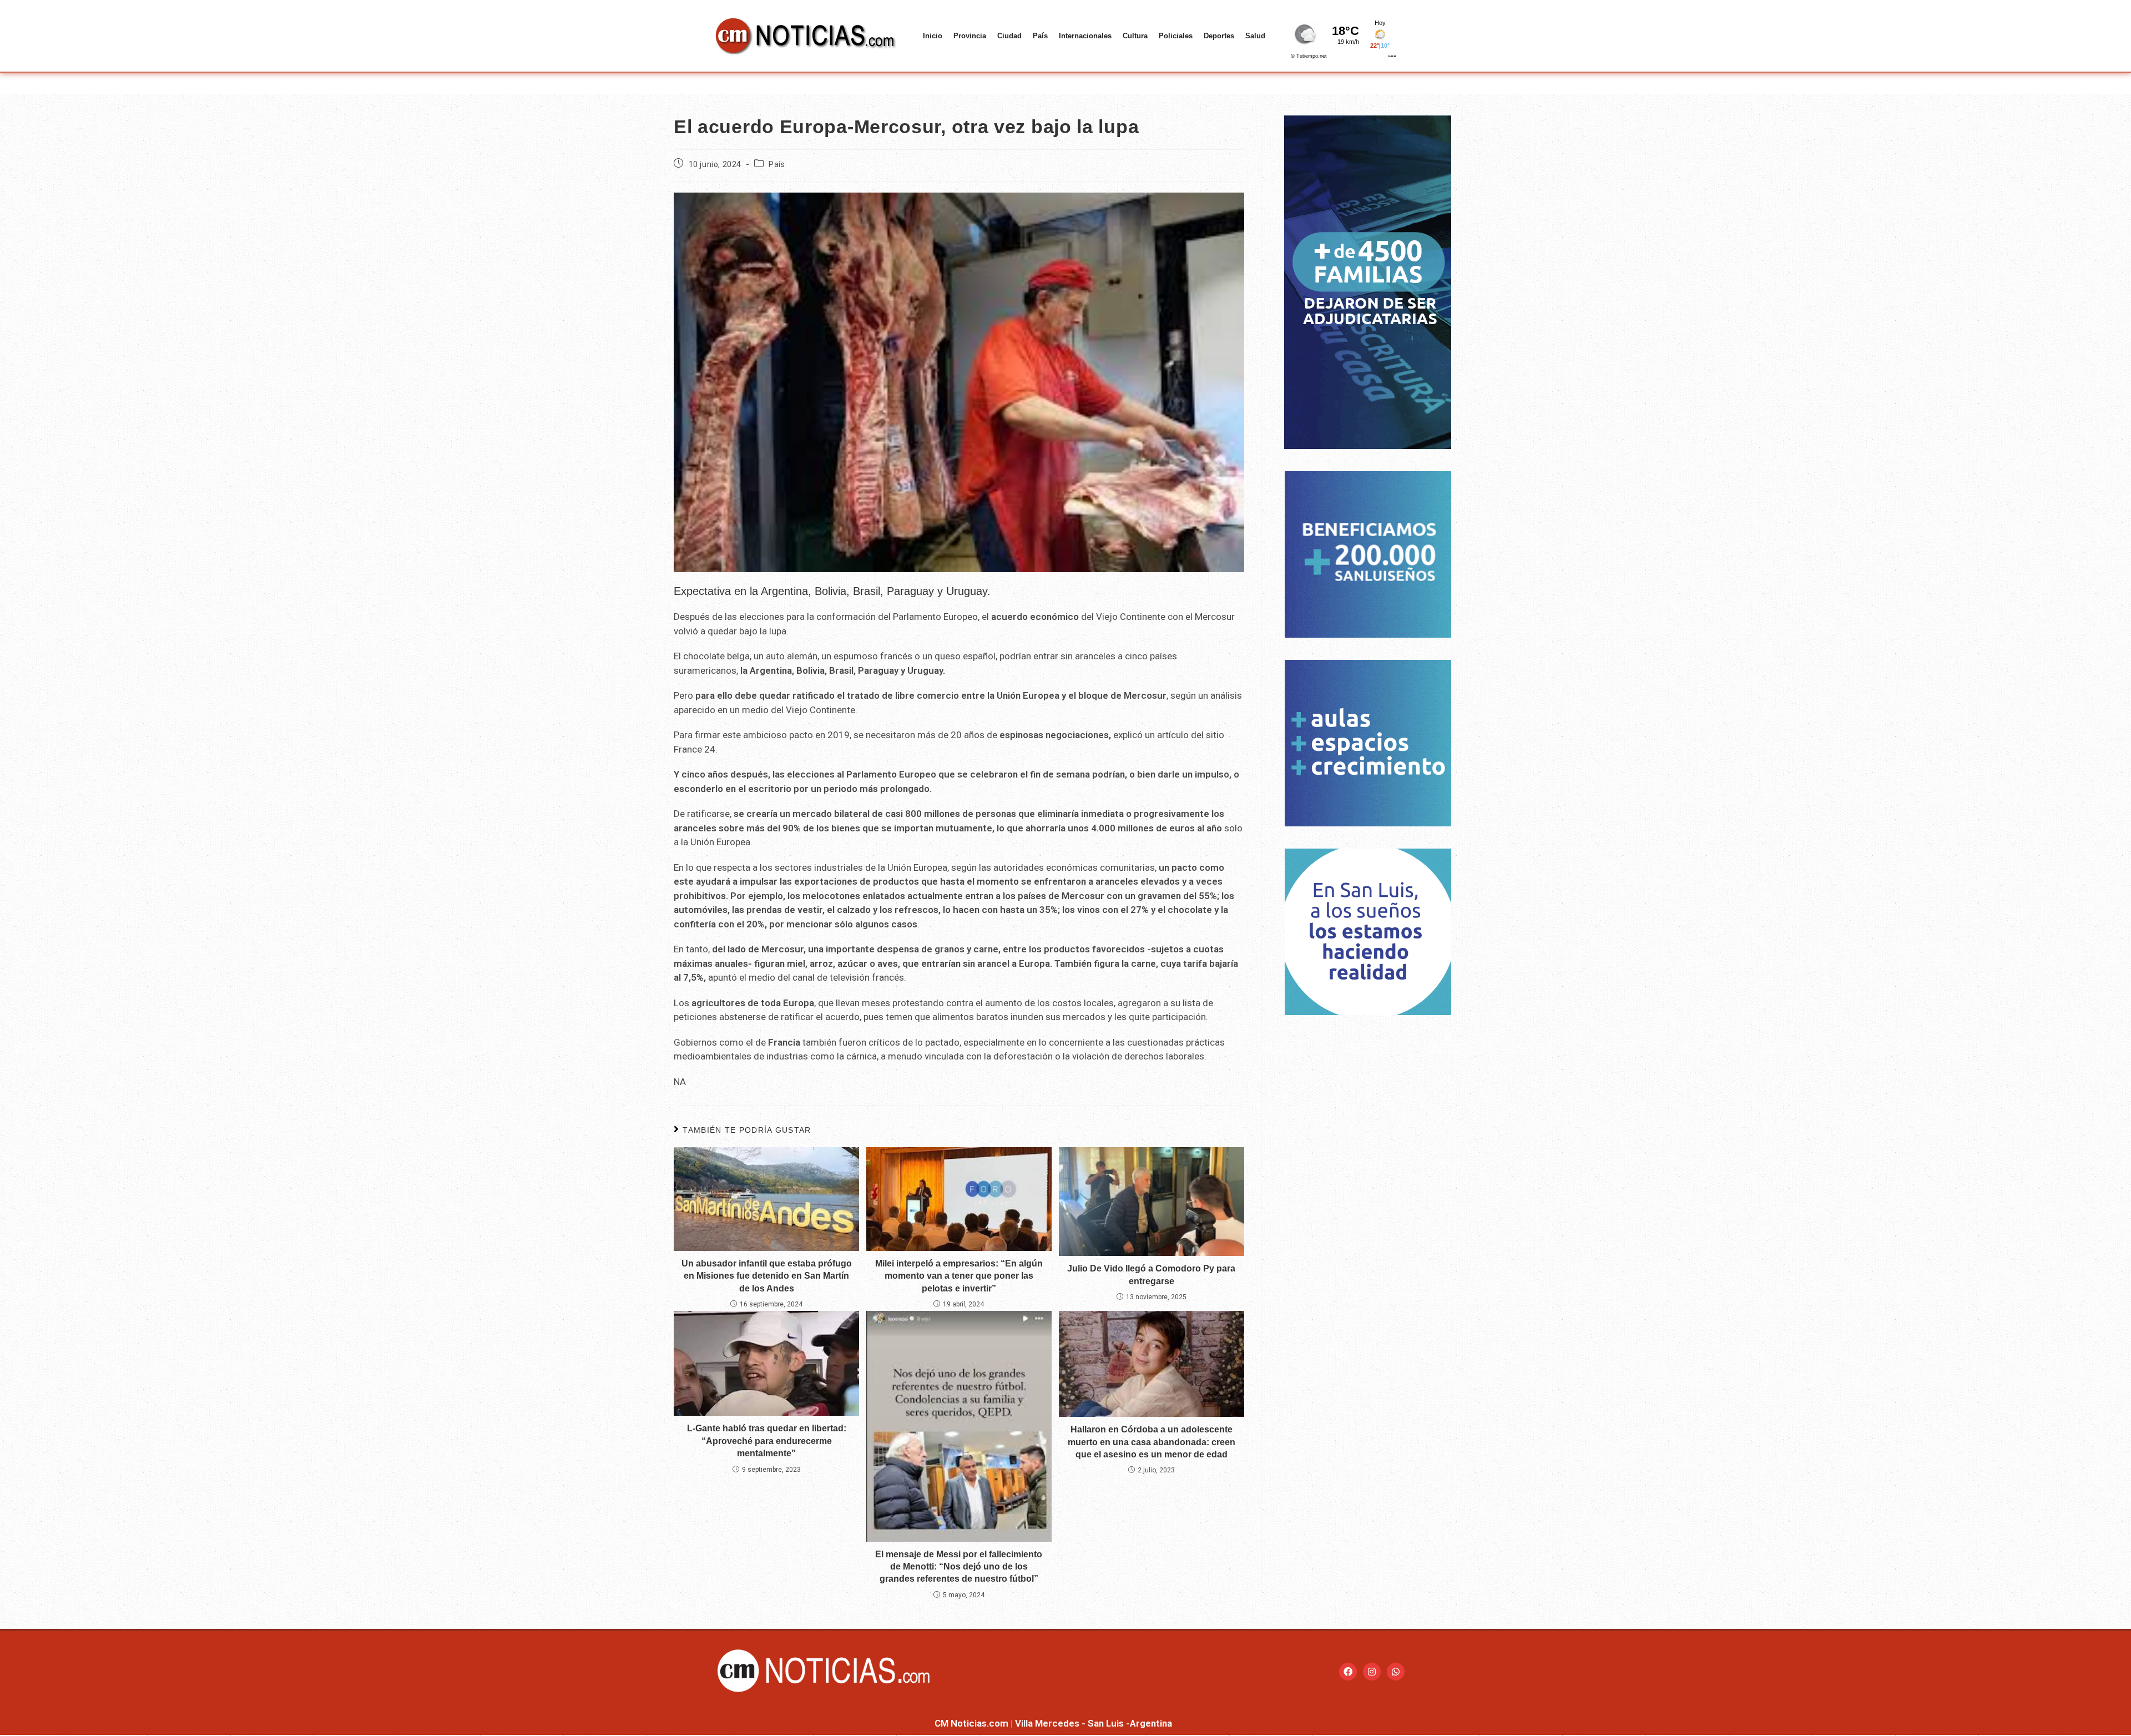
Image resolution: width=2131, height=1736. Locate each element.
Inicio (933, 36)
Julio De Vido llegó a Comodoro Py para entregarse (1151, 1275)
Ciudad (1009, 36)
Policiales (1176, 36)
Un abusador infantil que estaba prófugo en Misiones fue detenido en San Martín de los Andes (767, 1276)
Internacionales (1085, 36)
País (1040, 36)
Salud (1255, 36)
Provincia (970, 36)
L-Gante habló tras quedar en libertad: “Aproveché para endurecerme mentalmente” (767, 1441)
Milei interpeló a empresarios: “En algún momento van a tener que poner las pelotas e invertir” (959, 1276)
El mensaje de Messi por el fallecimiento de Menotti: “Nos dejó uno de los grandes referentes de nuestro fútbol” (959, 1567)
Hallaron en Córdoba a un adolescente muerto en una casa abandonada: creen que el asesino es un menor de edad (1152, 1442)
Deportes (1219, 36)
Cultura (1135, 36)
